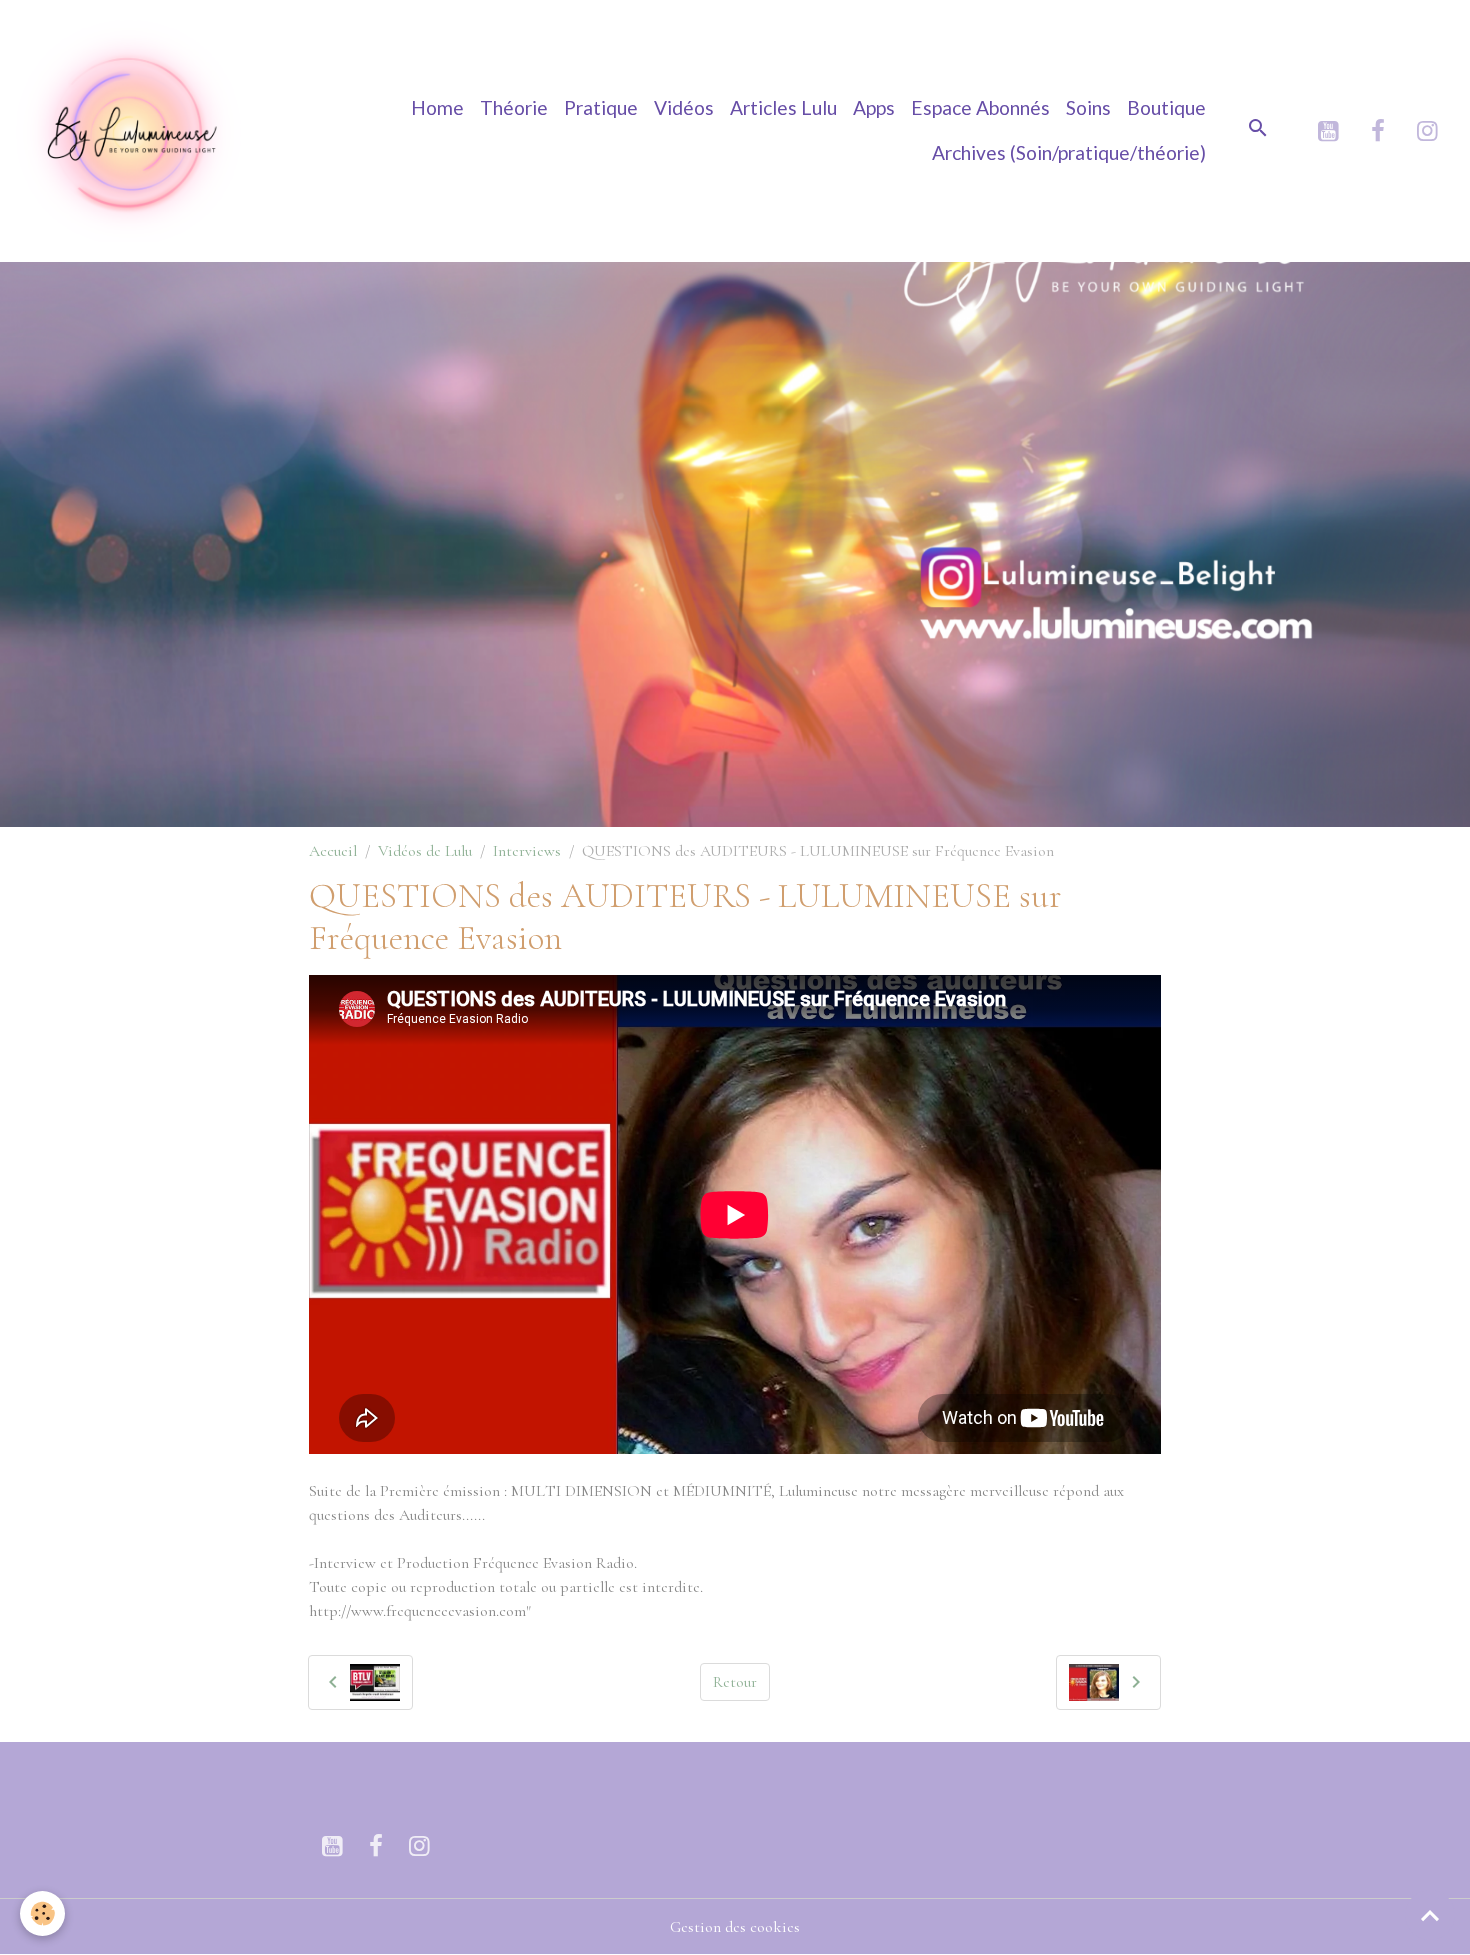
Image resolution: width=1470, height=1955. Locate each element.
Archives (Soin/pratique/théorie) (1069, 152)
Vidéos (684, 107)
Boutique (1166, 107)
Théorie (514, 107)
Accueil (333, 851)
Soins (1088, 107)
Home (437, 107)
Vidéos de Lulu (425, 851)
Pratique (601, 107)
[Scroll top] (1430, 1915)
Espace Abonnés (980, 107)
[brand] (130, 130)
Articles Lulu (783, 107)
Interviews (527, 851)
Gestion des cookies (735, 1927)
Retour (735, 1682)
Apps (874, 107)
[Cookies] (42, 1913)
